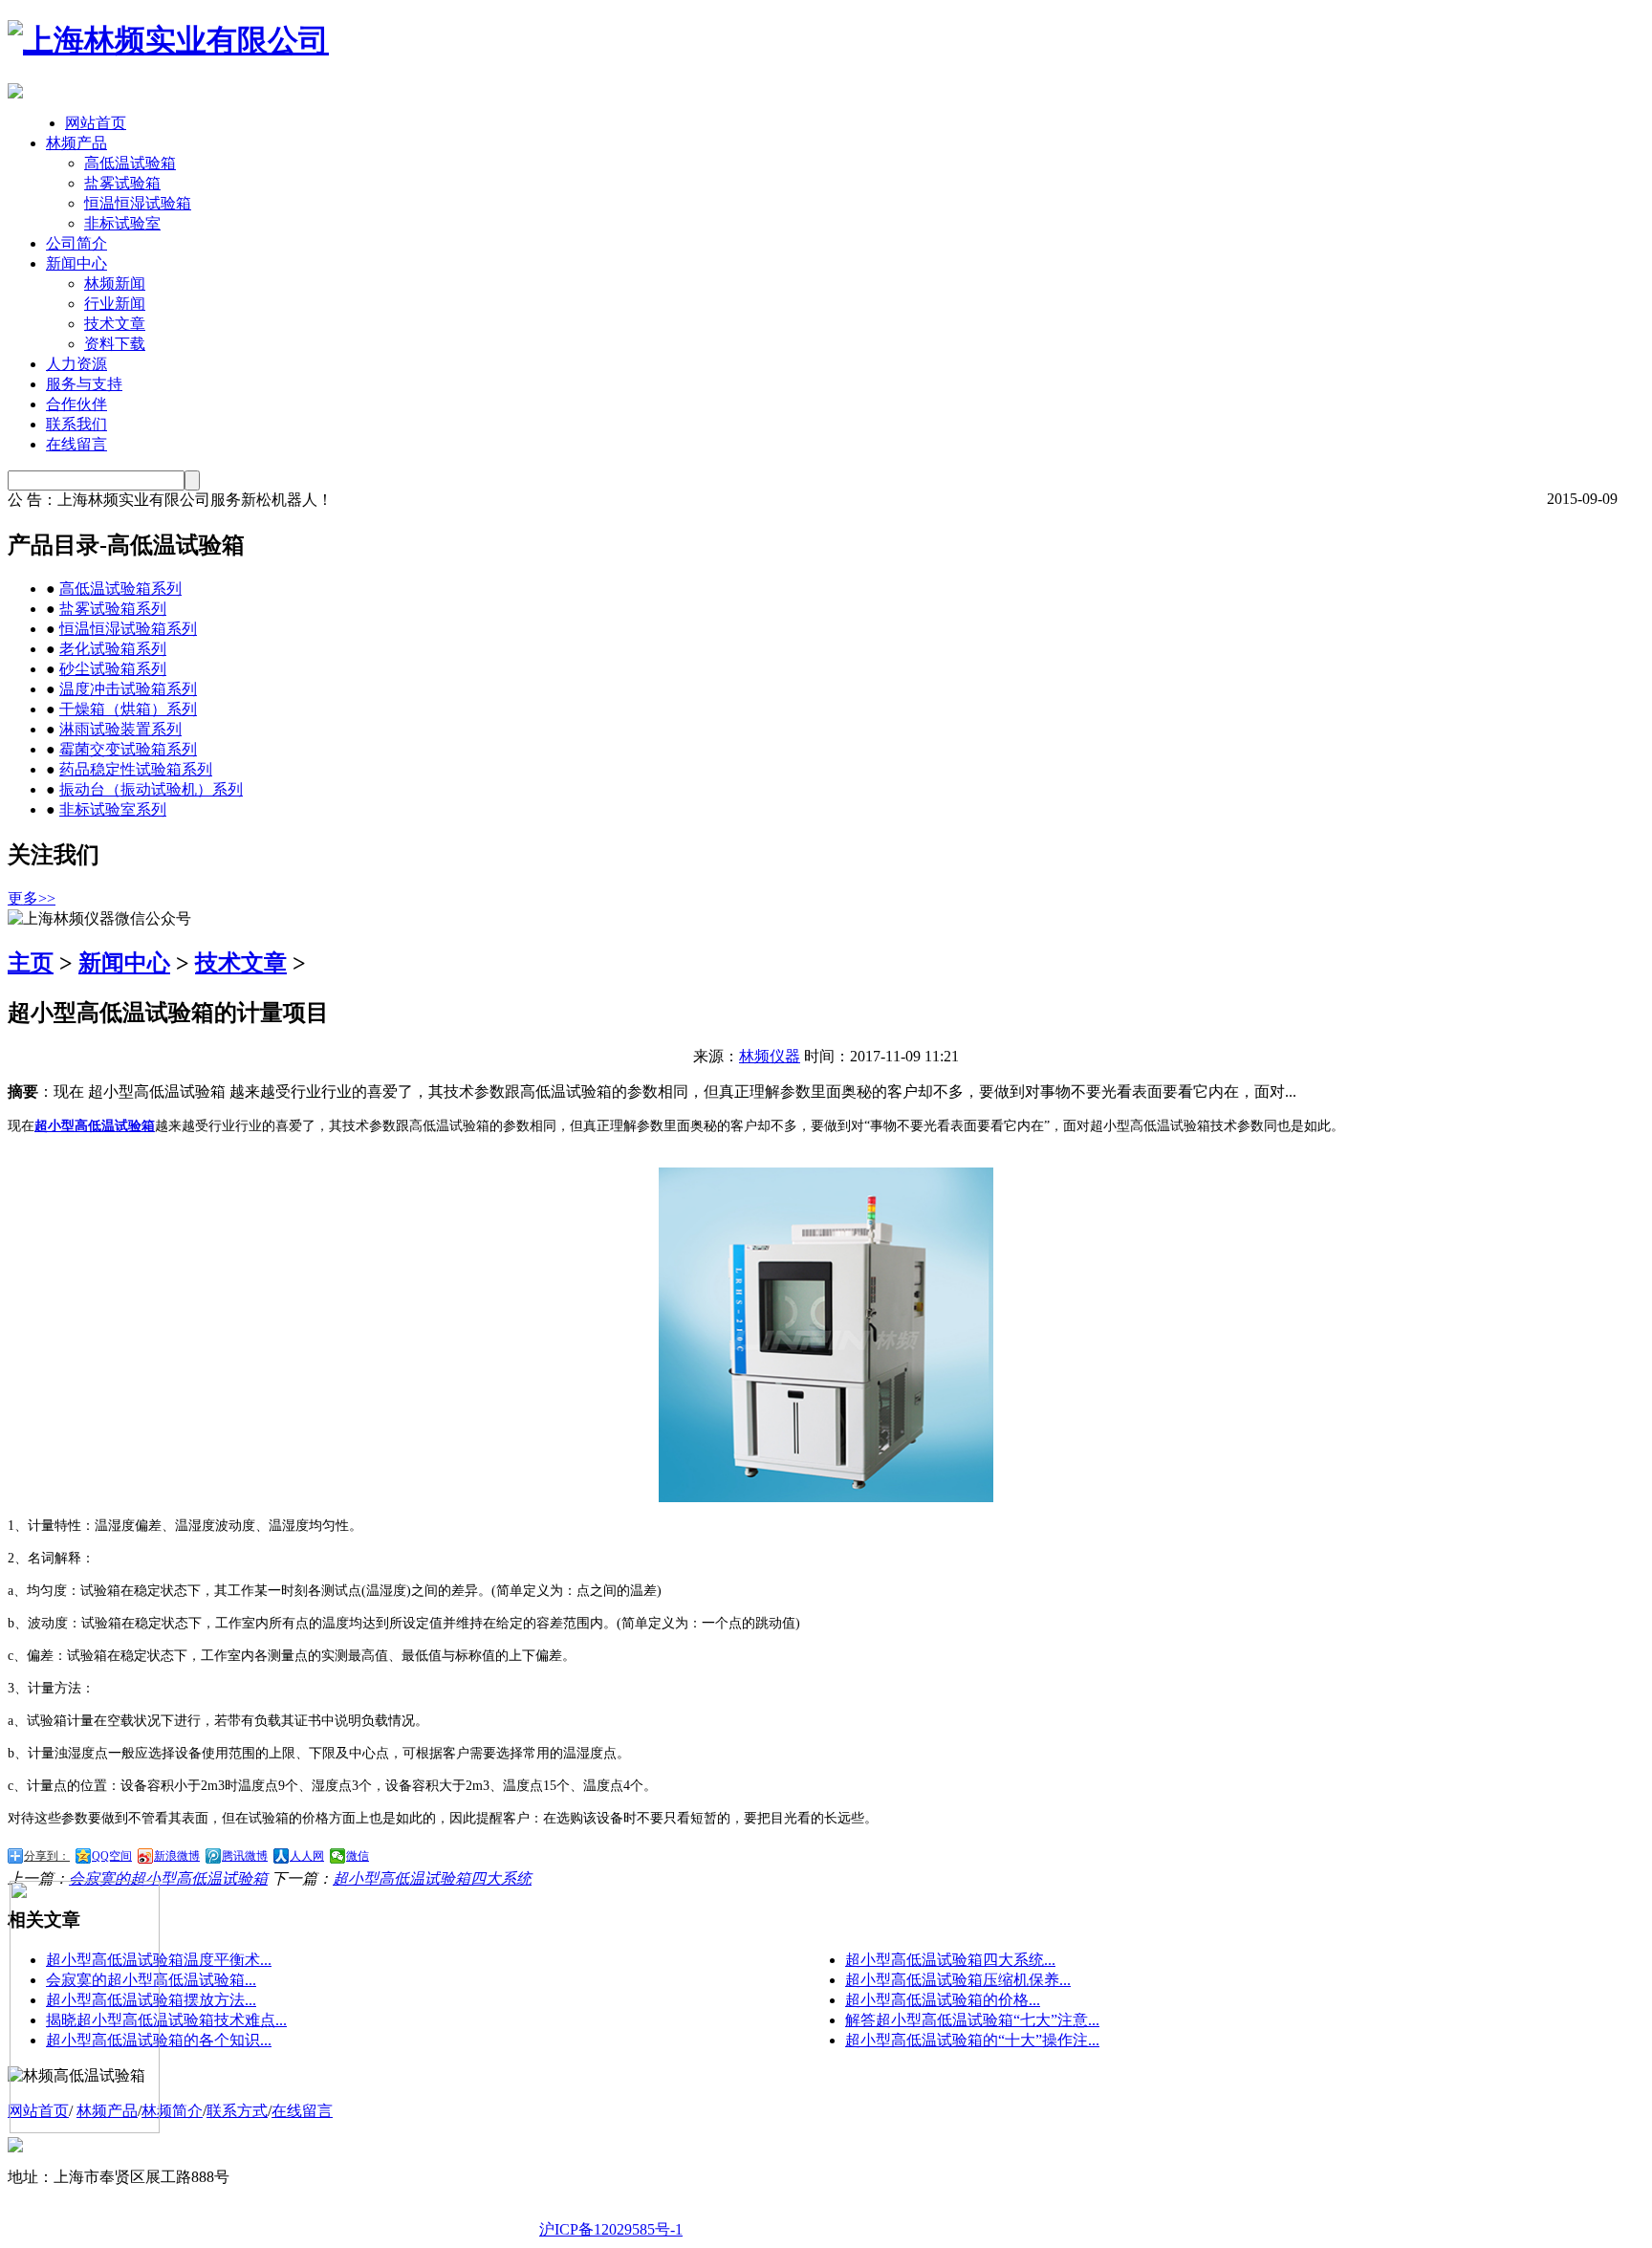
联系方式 (237, 2111)
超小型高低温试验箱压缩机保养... (958, 1980)
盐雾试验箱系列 (113, 609)
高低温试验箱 (130, 163)
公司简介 (76, 243)
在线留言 (76, 444)
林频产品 (76, 143)
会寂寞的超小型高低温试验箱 (168, 1878)
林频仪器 (770, 1056)
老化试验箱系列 (113, 649)
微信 (358, 1856)
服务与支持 (84, 384)
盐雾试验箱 (122, 183)
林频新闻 (115, 284)
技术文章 (115, 324)
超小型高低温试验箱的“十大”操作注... (972, 2040)
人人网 (307, 1856)
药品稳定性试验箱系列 (136, 769)
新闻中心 (76, 263)
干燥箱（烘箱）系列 (128, 709)
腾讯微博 (245, 1856)
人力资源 (76, 364)
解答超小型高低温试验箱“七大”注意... (972, 2020)
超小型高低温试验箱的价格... (943, 2000)
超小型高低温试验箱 (95, 1126)
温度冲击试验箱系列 (128, 689)
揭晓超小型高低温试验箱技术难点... (166, 2020)
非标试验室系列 (113, 809)
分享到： (47, 1856)
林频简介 (172, 2111)
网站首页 (96, 123)
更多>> (32, 898)
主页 (31, 963)
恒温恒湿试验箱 (138, 203)
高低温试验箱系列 (120, 589)
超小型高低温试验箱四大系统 (432, 1878)
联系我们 (76, 424)
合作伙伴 (76, 404)
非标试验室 (122, 223)
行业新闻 (115, 304)
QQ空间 (112, 1856)
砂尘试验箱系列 (113, 669)
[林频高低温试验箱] (168, 40)
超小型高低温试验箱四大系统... (950, 1960)
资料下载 (115, 344)
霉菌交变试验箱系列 (128, 749)
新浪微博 (177, 1856)
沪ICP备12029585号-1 (611, 2229)
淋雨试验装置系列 (120, 729)
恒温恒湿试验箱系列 (128, 629)
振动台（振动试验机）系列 (151, 789)
